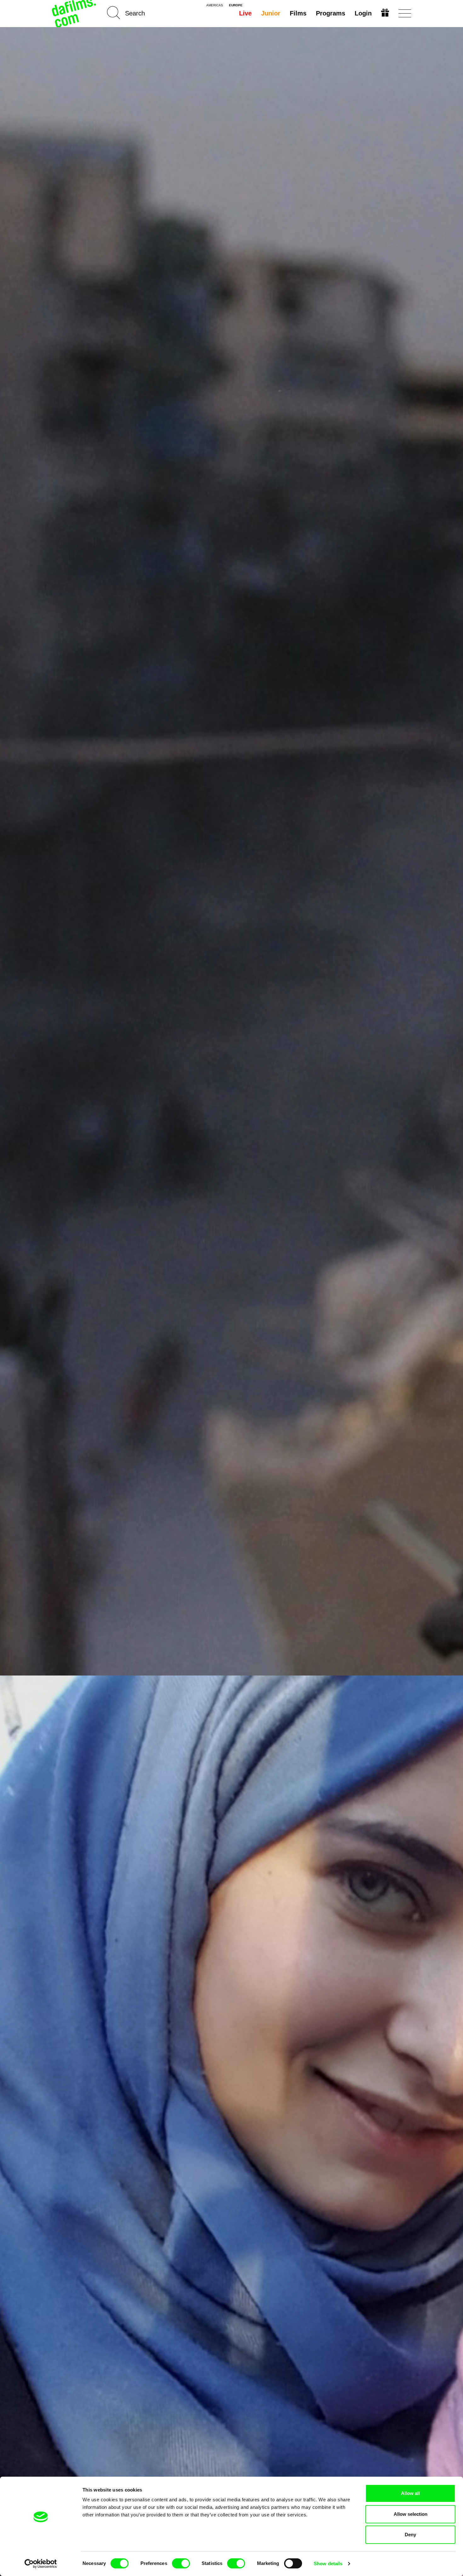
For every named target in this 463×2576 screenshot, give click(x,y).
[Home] (75, 13)
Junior (271, 13)
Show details (328, 2564)
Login (363, 13)
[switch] (181, 2563)
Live (245, 13)
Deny (410, 2535)
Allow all (410, 2493)
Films (298, 13)
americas (215, 5)
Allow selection (411, 2514)
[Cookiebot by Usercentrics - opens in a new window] (41, 2564)
